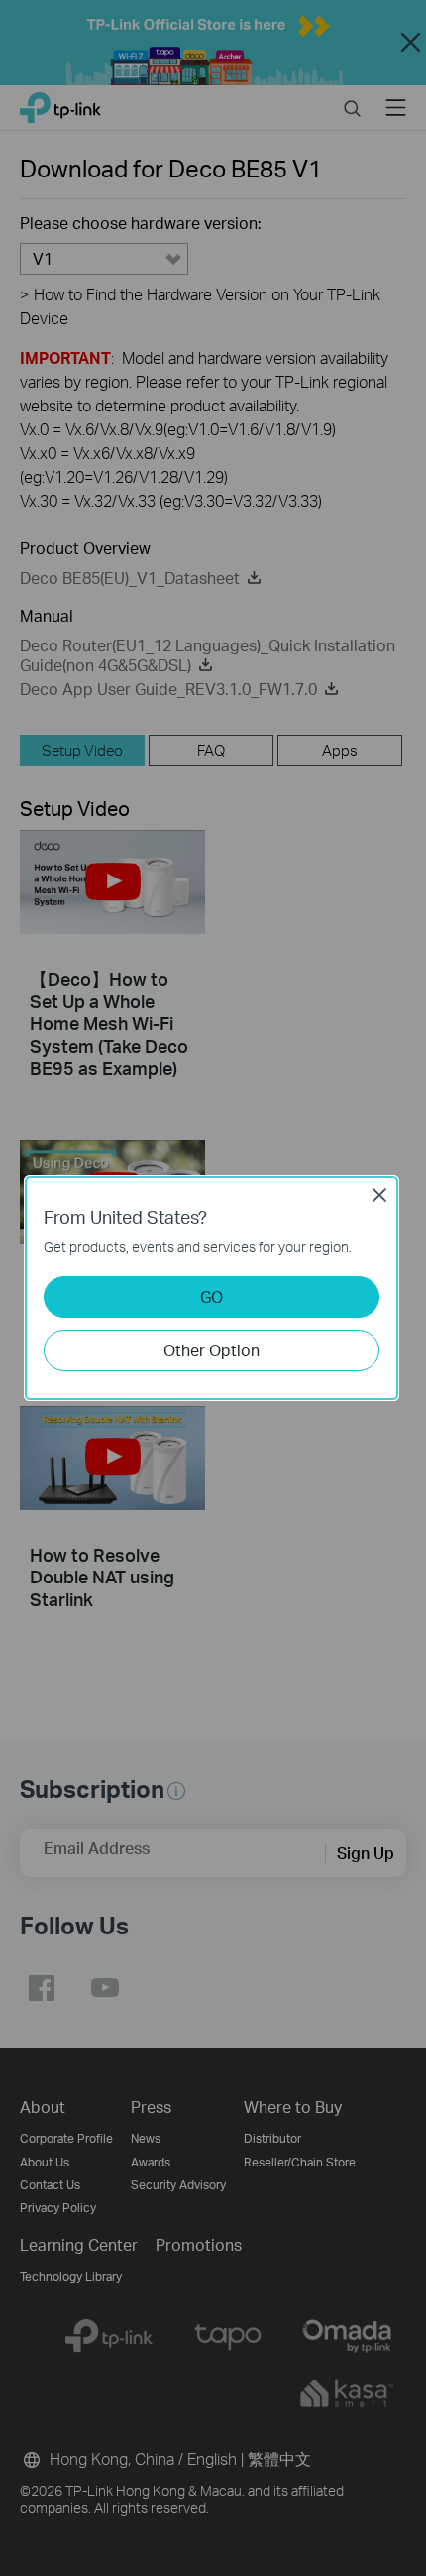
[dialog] (213, 1288)
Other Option (212, 1350)
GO (212, 1296)
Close (379, 1195)
